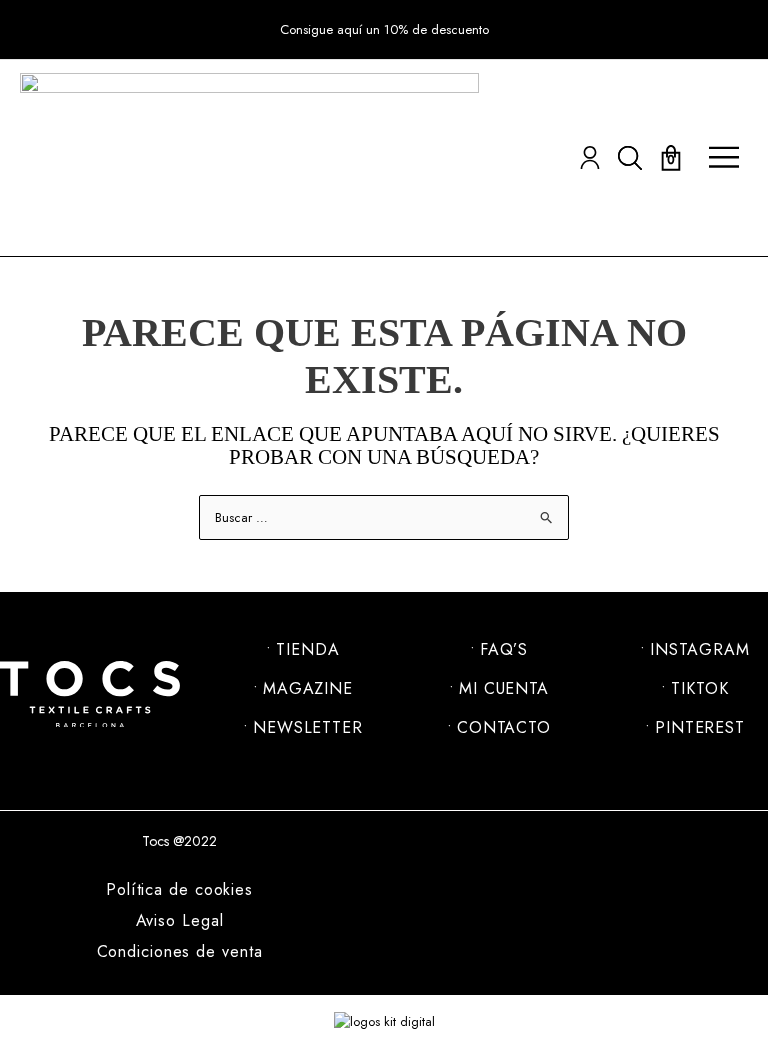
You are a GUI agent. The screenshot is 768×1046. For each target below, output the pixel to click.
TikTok (699, 689)
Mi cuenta (504, 689)
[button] (384, 30)
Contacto (504, 728)
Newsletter (308, 728)
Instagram (699, 650)
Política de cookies (179, 890)
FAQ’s (504, 650)
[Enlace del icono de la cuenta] (590, 158)
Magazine (308, 689)
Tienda (307, 650)
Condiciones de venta (180, 952)
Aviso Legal (180, 921)
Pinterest (700, 728)
